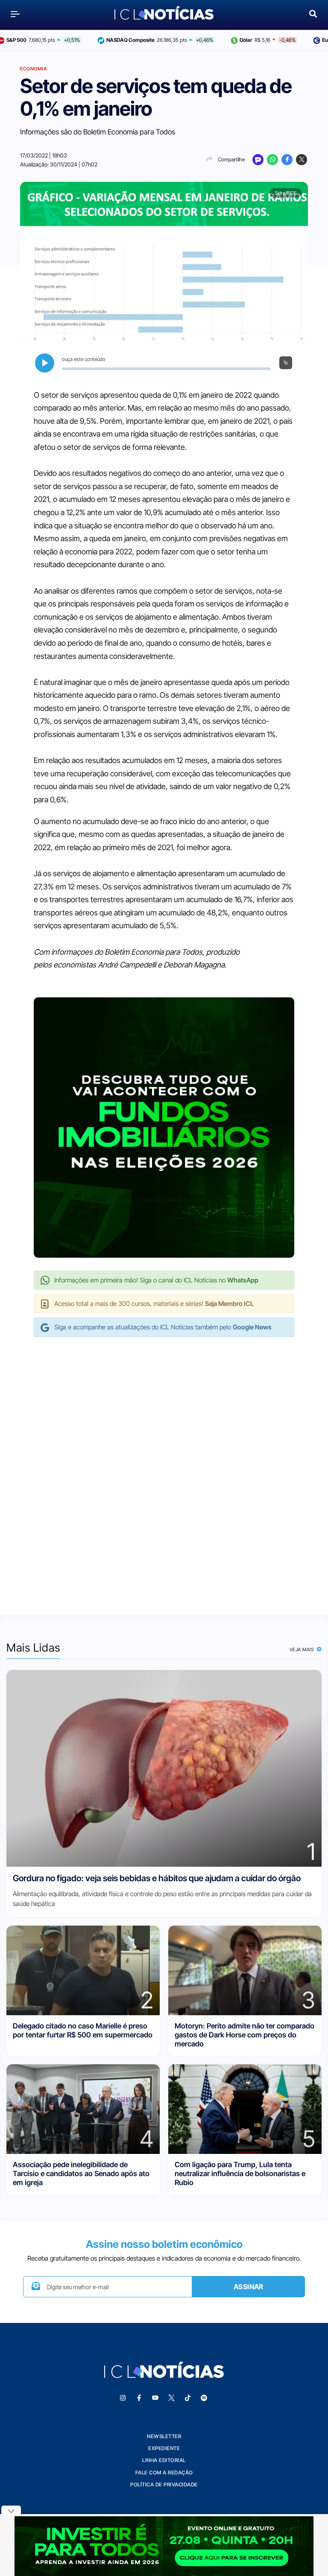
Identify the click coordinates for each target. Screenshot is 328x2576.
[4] (83, 2108)
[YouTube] (155, 2398)
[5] (245, 2108)
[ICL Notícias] (164, 14)
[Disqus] (164, 1467)
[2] (83, 1970)
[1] (164, 1767)
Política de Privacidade (164, 2484)
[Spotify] (204, 2398)
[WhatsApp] (272, 160)
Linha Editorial (164, 2460)
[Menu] (15, 14)
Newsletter (164, 2436)
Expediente (164, 2448)
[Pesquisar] (313, 13)
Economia (34, 69)
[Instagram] (123, 2398)
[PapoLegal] (258, 160)
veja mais (303, 1649)
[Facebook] (287, 160)
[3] (245, 1970)
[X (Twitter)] (302, 160)
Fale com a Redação (164, 2473)
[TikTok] (187, 2398)
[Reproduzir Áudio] (45, 363)
